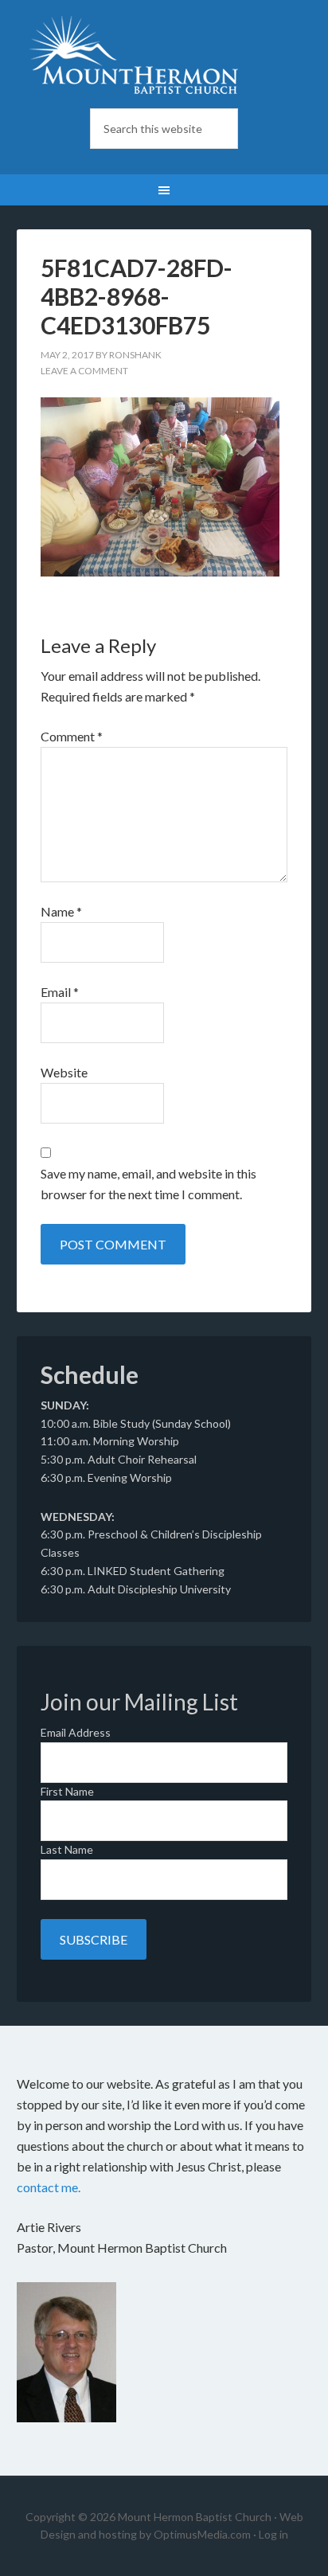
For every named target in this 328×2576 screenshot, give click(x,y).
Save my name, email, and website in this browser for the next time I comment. (148, 1184)
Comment (72, 736)
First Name (67, 1791)
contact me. (49, 2187)
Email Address (76, 1732)
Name (61, 911)
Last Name (67, 1849)
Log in (273, 2534)
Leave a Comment (84, 371)
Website (64, 1072)
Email (60, 992)
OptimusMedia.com (202, 2534)
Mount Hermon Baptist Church (164, 56)
